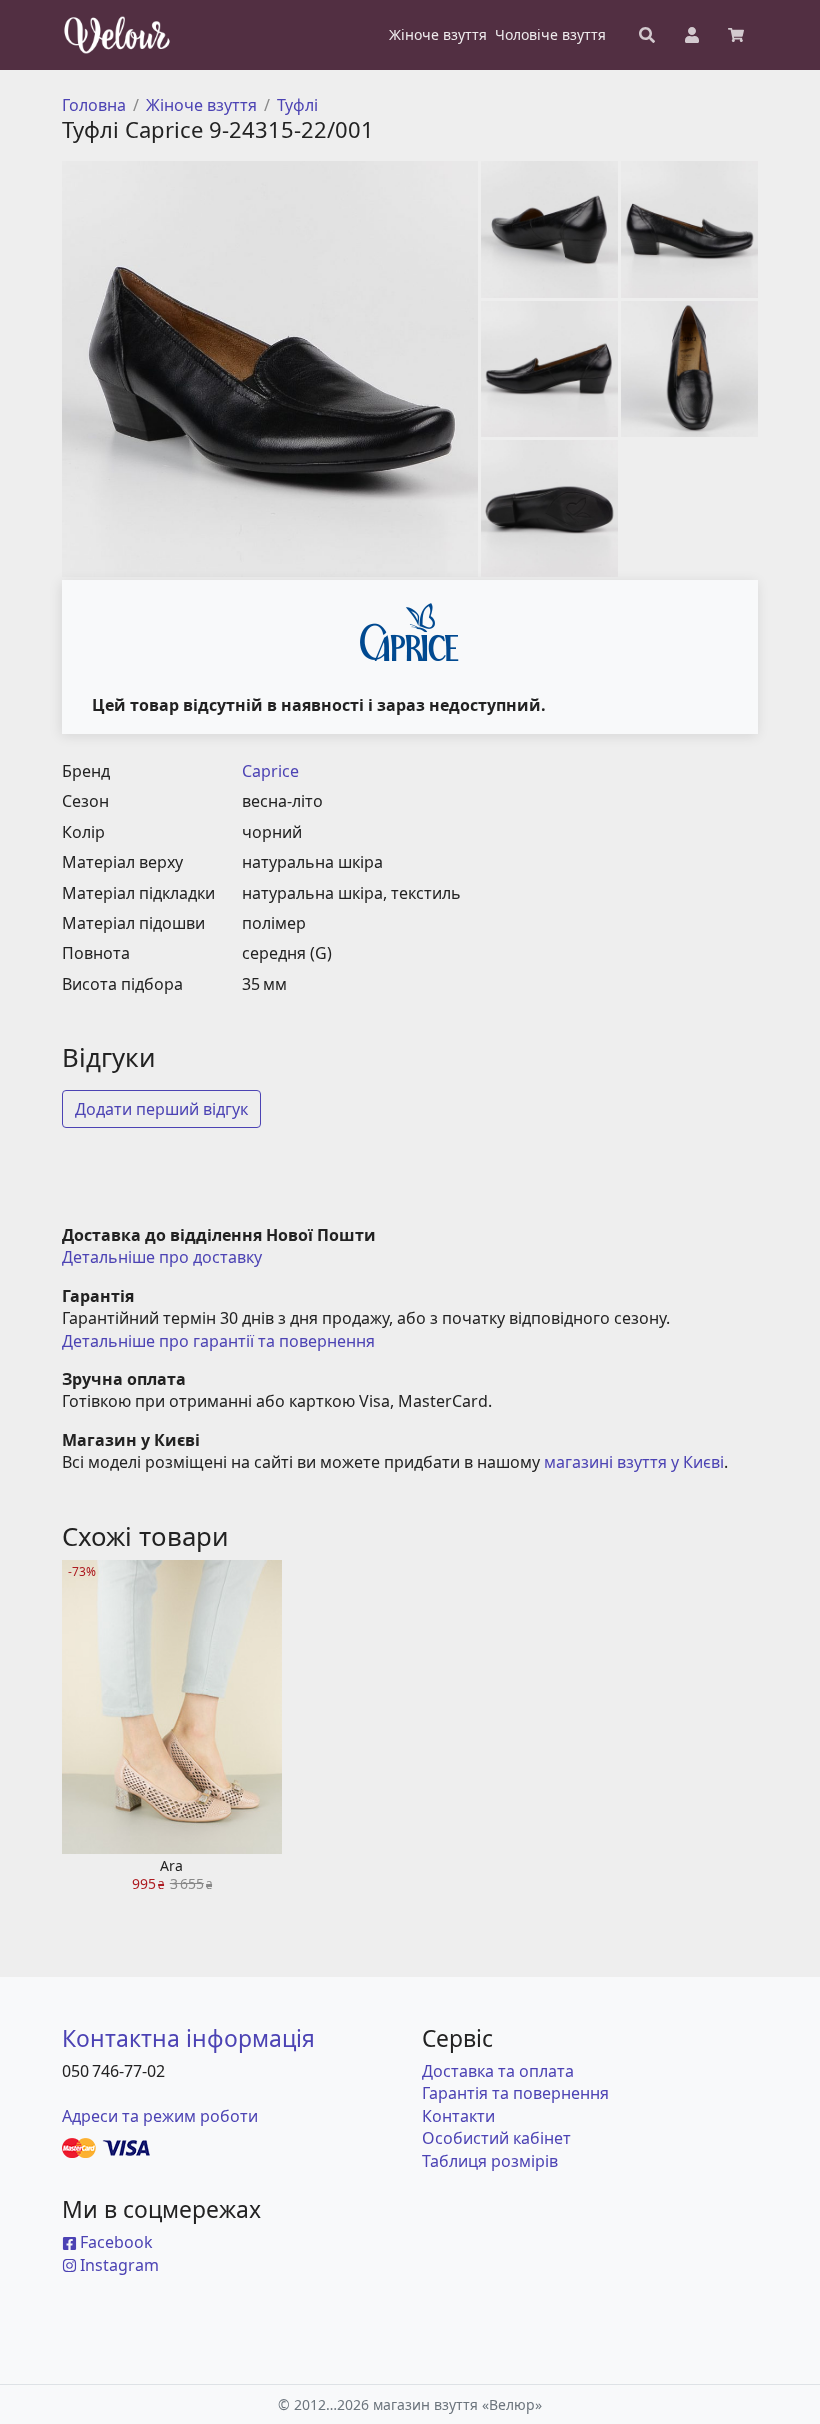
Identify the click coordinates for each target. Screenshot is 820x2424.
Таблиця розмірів (490, 2161)
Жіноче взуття (201, 105)
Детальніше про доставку (162, 1257)
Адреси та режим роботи (160, 2116)
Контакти (458, 2116)
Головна (94, 105)
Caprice (270, 771)
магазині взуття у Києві (634, 1462)
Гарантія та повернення (515, 2093)
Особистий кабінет (496, 2138)
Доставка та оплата (498, 2071)
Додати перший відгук (161, 1109)
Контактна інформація (188, 2038)
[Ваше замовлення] (736, 35)
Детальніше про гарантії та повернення (218, 1341)
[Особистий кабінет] (692, 35)
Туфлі (297, 105)
